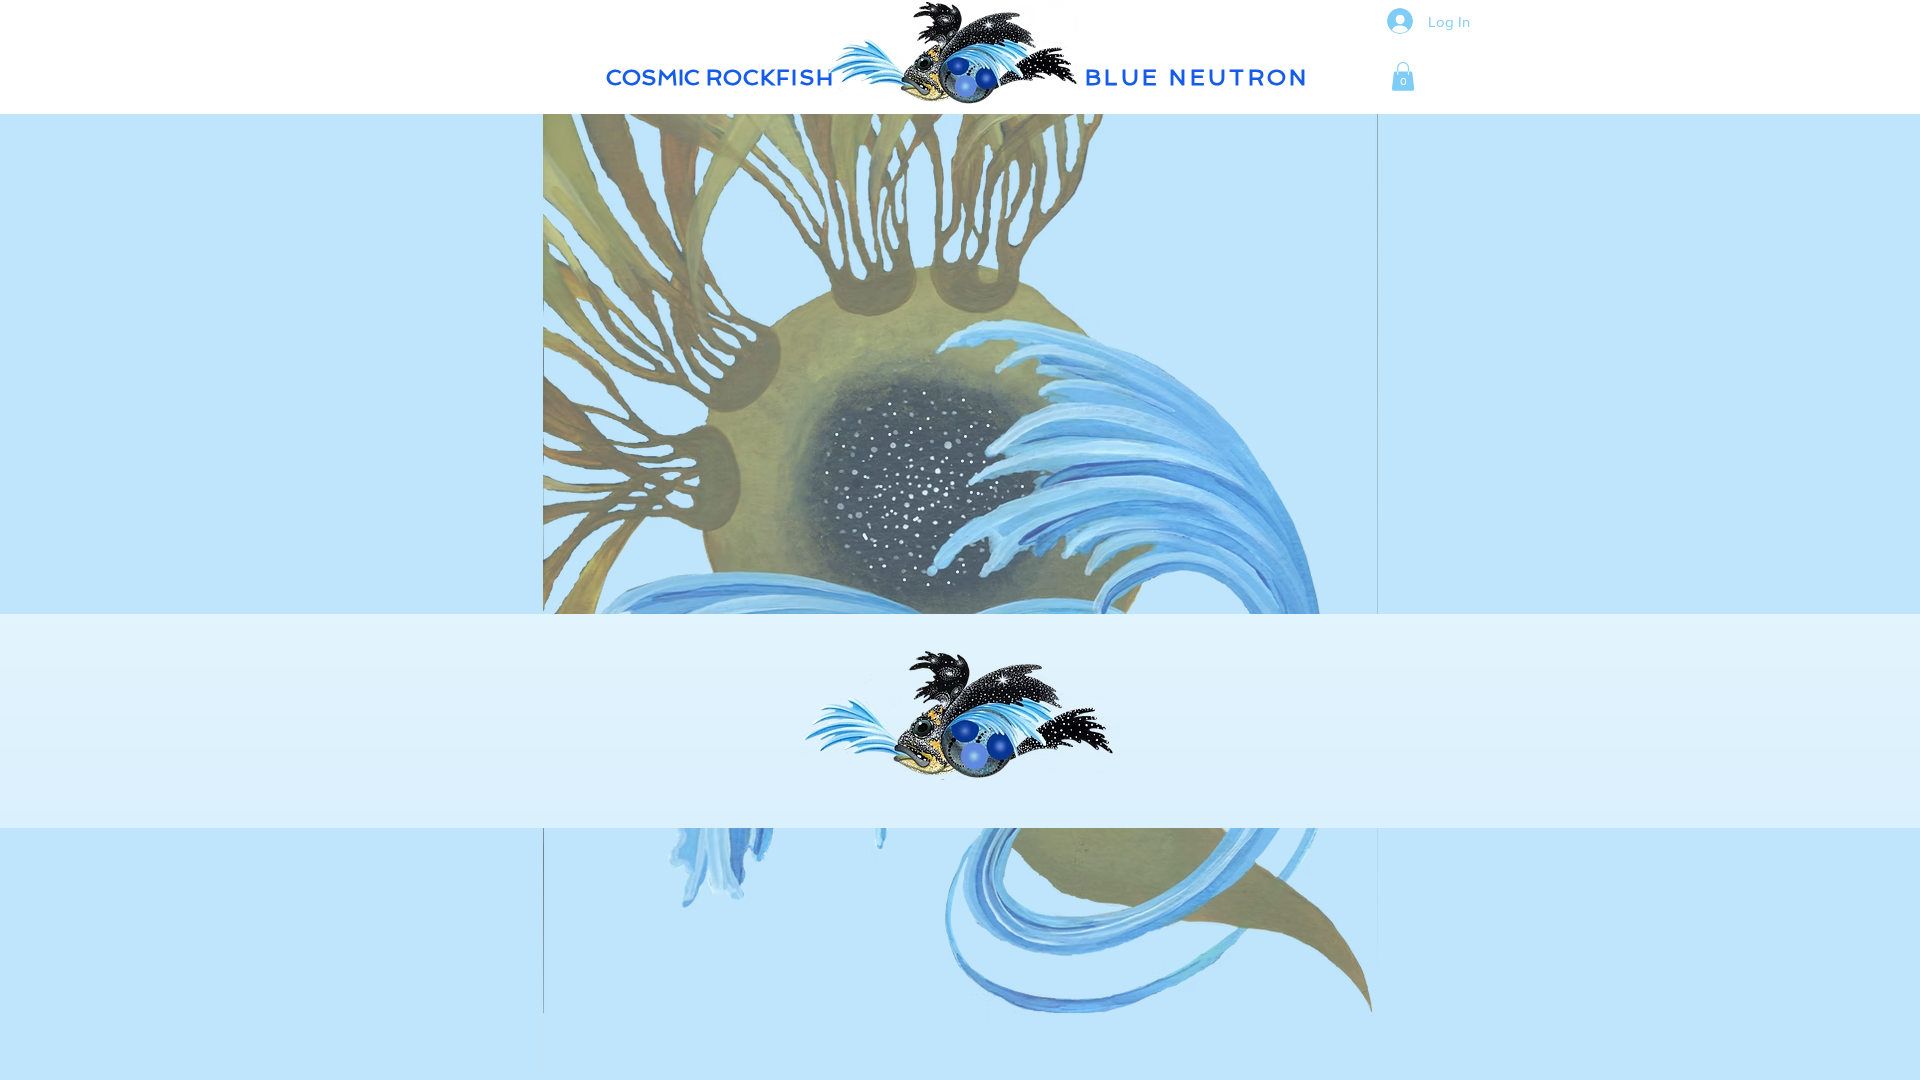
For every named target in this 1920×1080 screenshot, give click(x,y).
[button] (1403, 76)
